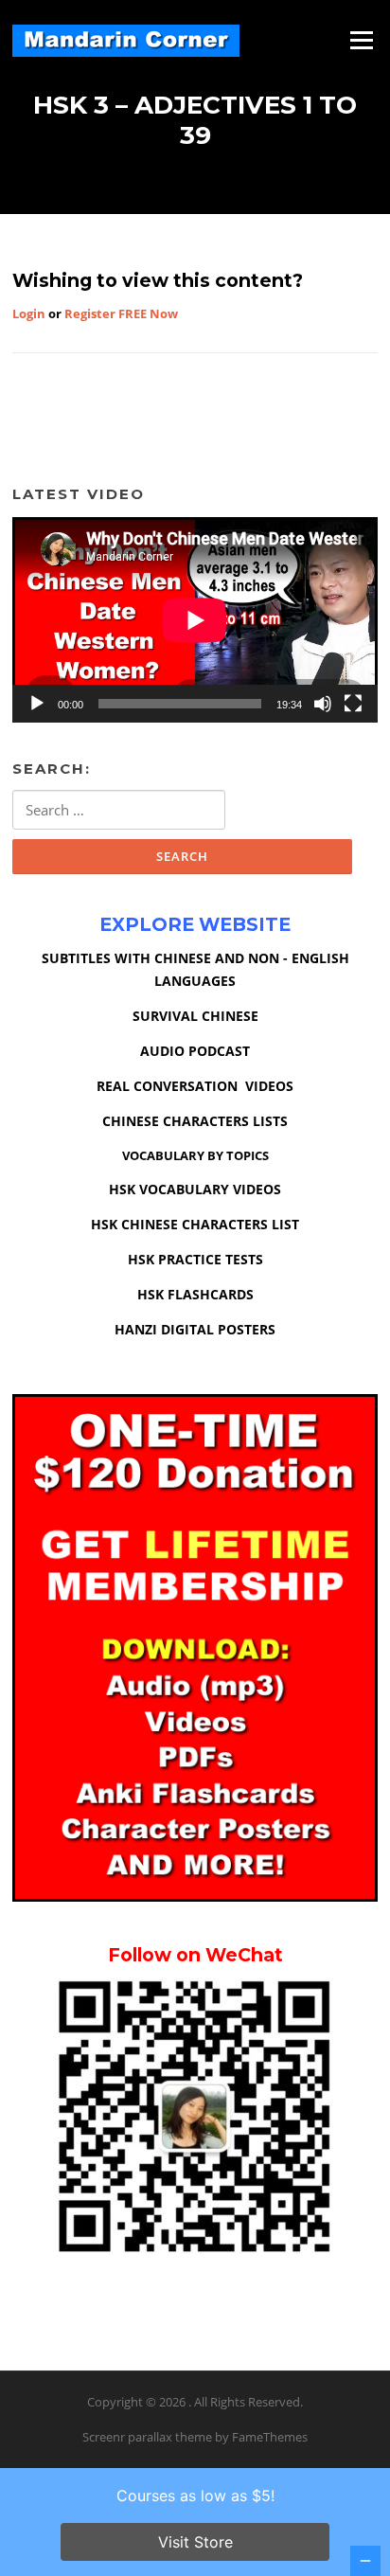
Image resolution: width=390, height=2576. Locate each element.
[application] (195, 620)
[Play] (37, 704)
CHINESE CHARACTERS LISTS (195, 1121)
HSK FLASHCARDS (195, 1294)
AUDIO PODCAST (195, 1051)
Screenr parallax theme (147, 2437)
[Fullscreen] (353, 704)
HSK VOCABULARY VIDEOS (195, 1189)
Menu (361, 40)
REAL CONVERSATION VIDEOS (195, 1086)
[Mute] (323, 704)
